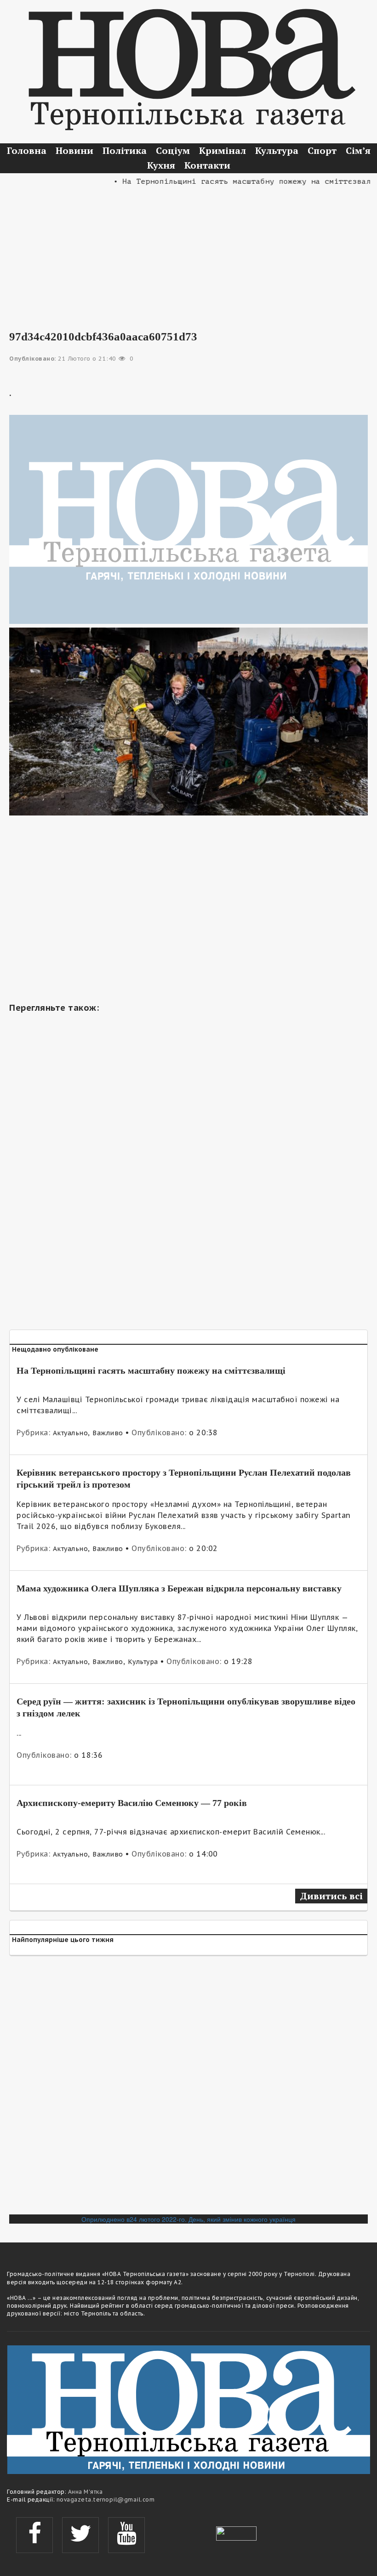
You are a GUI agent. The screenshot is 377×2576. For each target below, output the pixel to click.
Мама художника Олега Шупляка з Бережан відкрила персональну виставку (179, 1588)
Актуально (71, 1433)
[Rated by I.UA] (236, 2532)
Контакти (207, 165)
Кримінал (223, 150)
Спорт (322, 150)
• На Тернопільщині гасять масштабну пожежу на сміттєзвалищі (232, 181)
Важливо (108, 1433)
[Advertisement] (188, 252)
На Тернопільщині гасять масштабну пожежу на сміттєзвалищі (151, 1370)
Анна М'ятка (86, 2492)
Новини (74, 150)
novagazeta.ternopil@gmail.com (106, 2500)
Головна (27, 150)
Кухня (161, 165)
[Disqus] (188, 2089)
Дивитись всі (331, 1896)
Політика (125, 150)
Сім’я (358, 150)
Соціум (173, 150)
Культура (277, 150)
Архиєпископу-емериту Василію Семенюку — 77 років (132, 1803)
